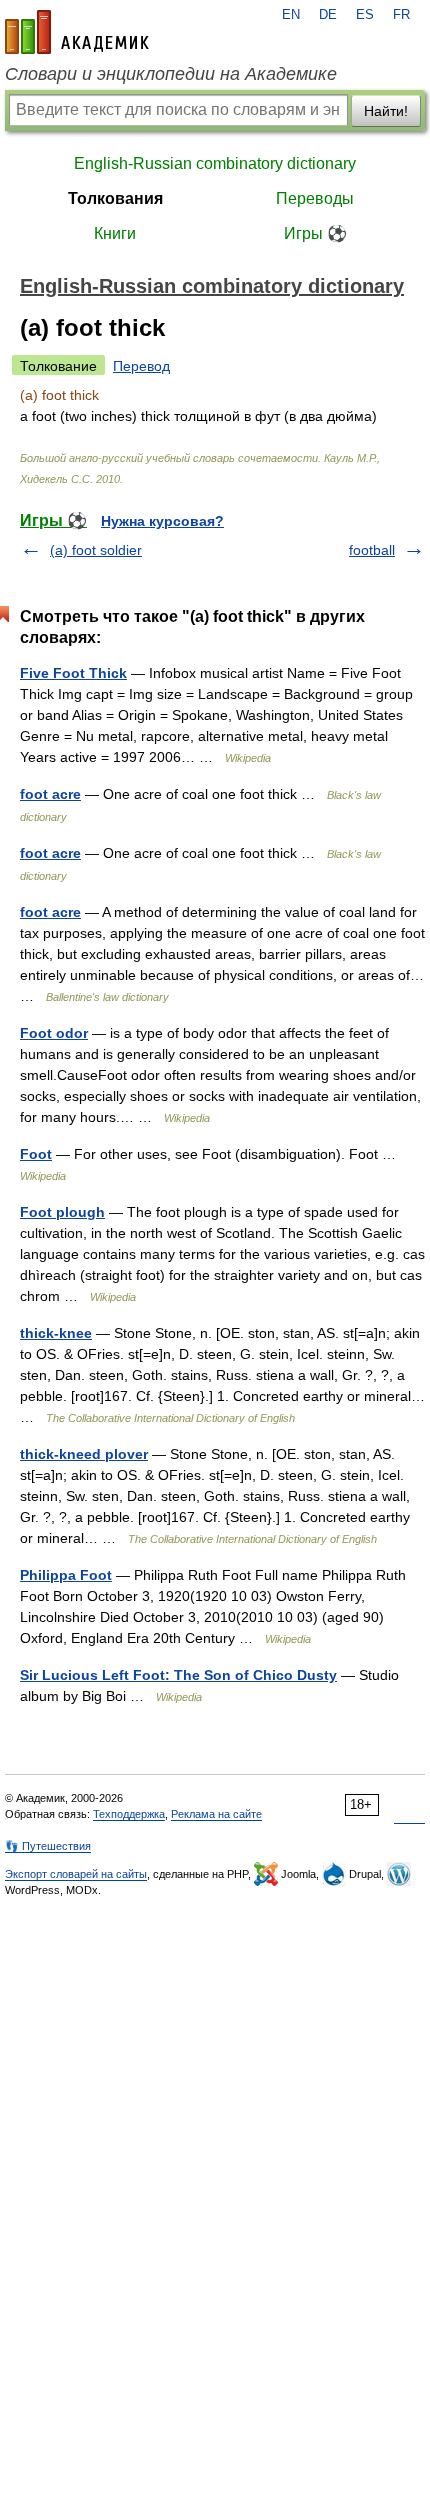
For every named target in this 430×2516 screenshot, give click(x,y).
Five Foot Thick (73, 673)
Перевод (141, 366)
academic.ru (77, 32)
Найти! (386, 111)
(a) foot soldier (96, 550)
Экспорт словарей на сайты (76, 1874)
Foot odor (54, 1033)
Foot (36, 1154)
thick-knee (56, 1333)
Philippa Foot (66, 1575)
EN (291, 15)
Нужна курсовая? (162, 521)
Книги (115, 233)
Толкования (115, 198)
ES (365, 15)
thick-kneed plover (84, 1454)
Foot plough (62, 1212)
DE (328, 15)
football (372, 550)
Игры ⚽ (315, 233)
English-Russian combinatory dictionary (215, 163)
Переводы (315, 198)
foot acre (50, 794)
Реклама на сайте (216, 1814)
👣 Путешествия (48, 1846)
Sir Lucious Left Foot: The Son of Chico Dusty (178, 1675)
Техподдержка (129, 1814)
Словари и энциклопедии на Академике (171, 74)
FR (401, 15)
